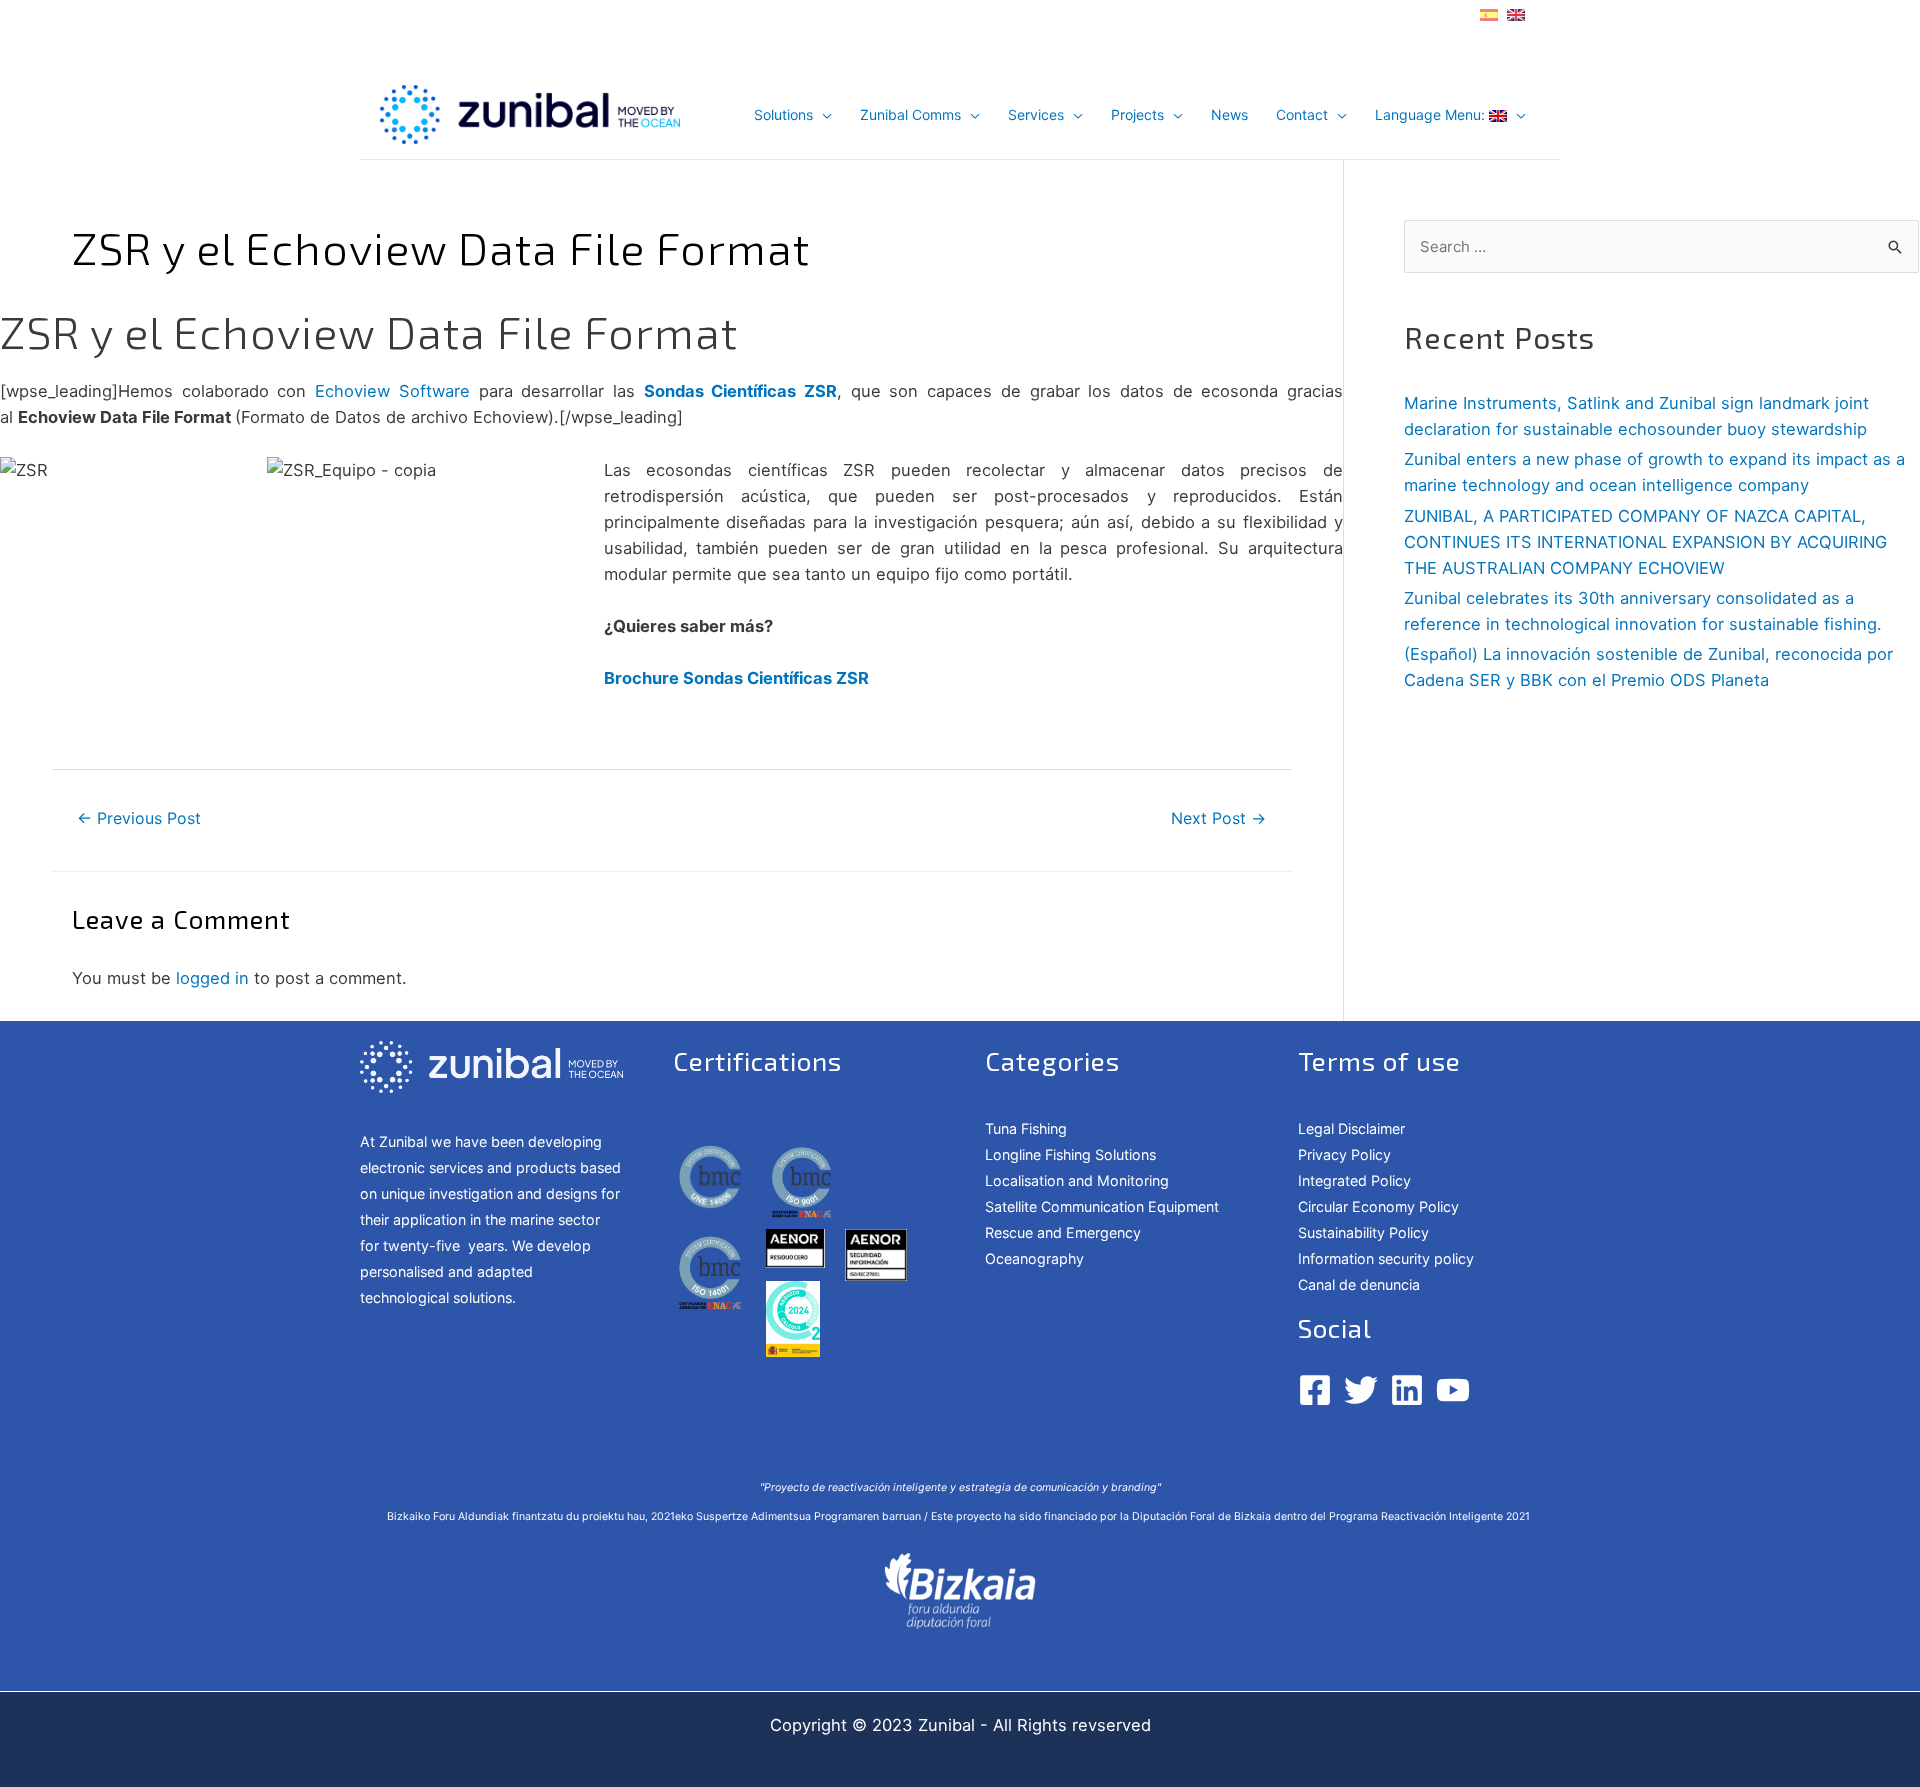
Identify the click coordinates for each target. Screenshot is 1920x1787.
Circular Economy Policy (1378, 1206)
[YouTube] (1453, 1390)
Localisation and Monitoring (1077, 1180)
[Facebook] (1315, 1390)
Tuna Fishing (1026, 1128)
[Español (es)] (1489, 13)
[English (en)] (1516, 13)
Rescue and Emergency (1063, 1232)
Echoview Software (392, 391)
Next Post (1218, 818)
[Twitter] (1361, 1390)
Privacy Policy (1344, 1154)
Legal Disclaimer (1351, 1128)
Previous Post (139, 818)
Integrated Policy (1354, 1180)
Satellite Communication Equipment (1102, 1206)
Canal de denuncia (1359, 1284)
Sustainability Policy (1363, 1232)
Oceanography (1034, 1258)
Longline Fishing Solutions (1070, 1154)
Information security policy (1386, 1258)
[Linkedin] (1407, 1390)
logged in (212, 978)
